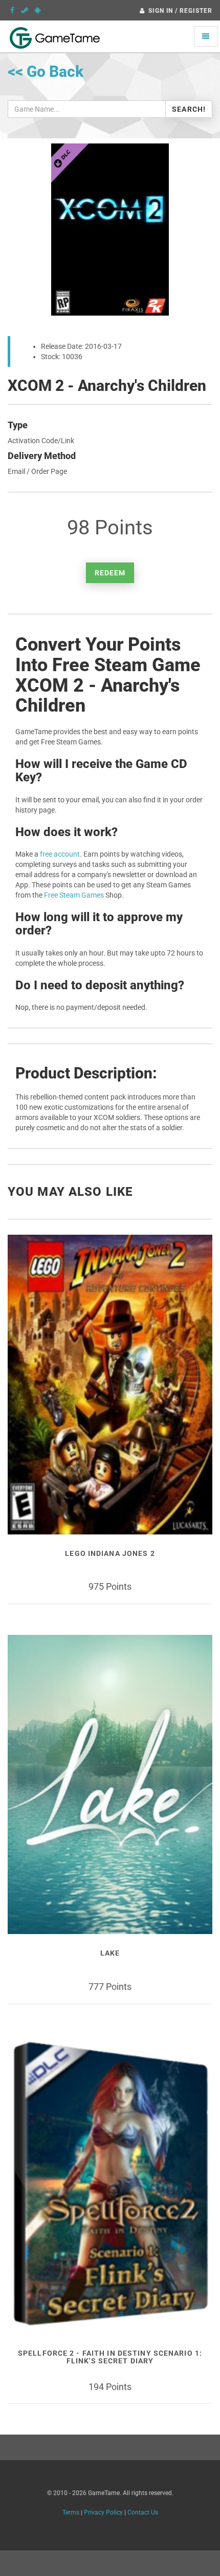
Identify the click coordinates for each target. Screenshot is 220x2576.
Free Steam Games (74, 895)
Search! (189, 109)
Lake (110, 1953)
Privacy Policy (103, 2512)
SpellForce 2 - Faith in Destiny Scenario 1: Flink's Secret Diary (110, 2357)
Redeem (110, 573)
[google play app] (38, 10)
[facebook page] (12, 10)
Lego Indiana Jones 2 (110, 1553)
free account (60, 854)
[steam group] (25, 10)
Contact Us (143, 2512)
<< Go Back (46, 71)
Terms (71, 2512)
